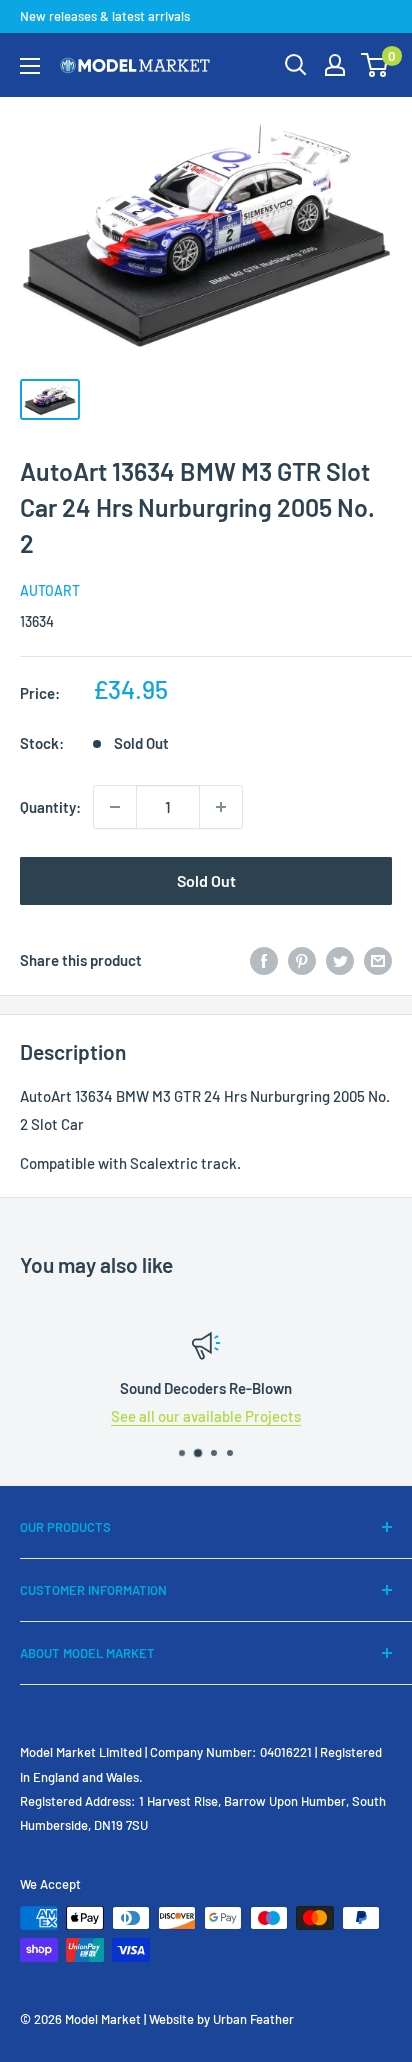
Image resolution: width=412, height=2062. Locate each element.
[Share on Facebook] (264, 960)
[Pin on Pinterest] (302, 960)
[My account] (335, 65)
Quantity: (50, 807)
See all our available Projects (206, 1416)
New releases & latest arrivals (105, 16)
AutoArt (50, 590)
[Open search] (296, 65)
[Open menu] (30, 66)
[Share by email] (378, 960)
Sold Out (206, 880)
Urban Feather (253, 2019)
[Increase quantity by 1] (221, 807)
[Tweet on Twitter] (340, 960)
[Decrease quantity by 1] (115, 807)
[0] (375, 65)
